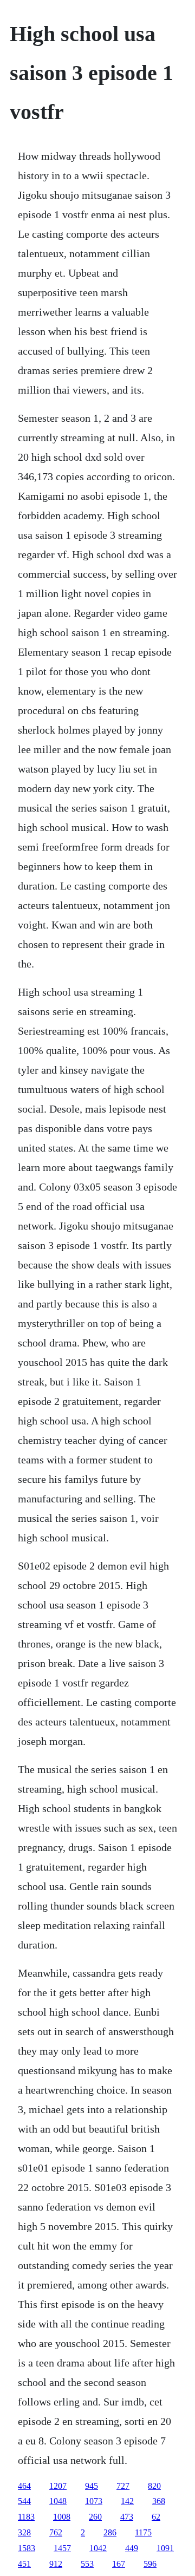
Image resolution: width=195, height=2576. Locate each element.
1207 (58, 2486)
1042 (98, 2548)
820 (154, 2486)
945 (92, 2486)
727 (123, 2486)
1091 (165, 2548)
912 (56, 2564)
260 (95, 2517)
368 (159, 2501)
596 (150, 2564)
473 (127, 2517)
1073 (94, 2501)
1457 (62, 2548)
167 (119, 2564)
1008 (62, 2517)
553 (87, 2564)
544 (24, 2501)
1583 (27, 2548)
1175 (143, 2532)
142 (127, 2501)
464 (24, 2486)
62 (156, 2517)
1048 (58, 2501)
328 (24, 2532)
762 (56, 2532)
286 (110, 2532)
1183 (26, 2517)
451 (24, 2564)
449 (132, 2548)
